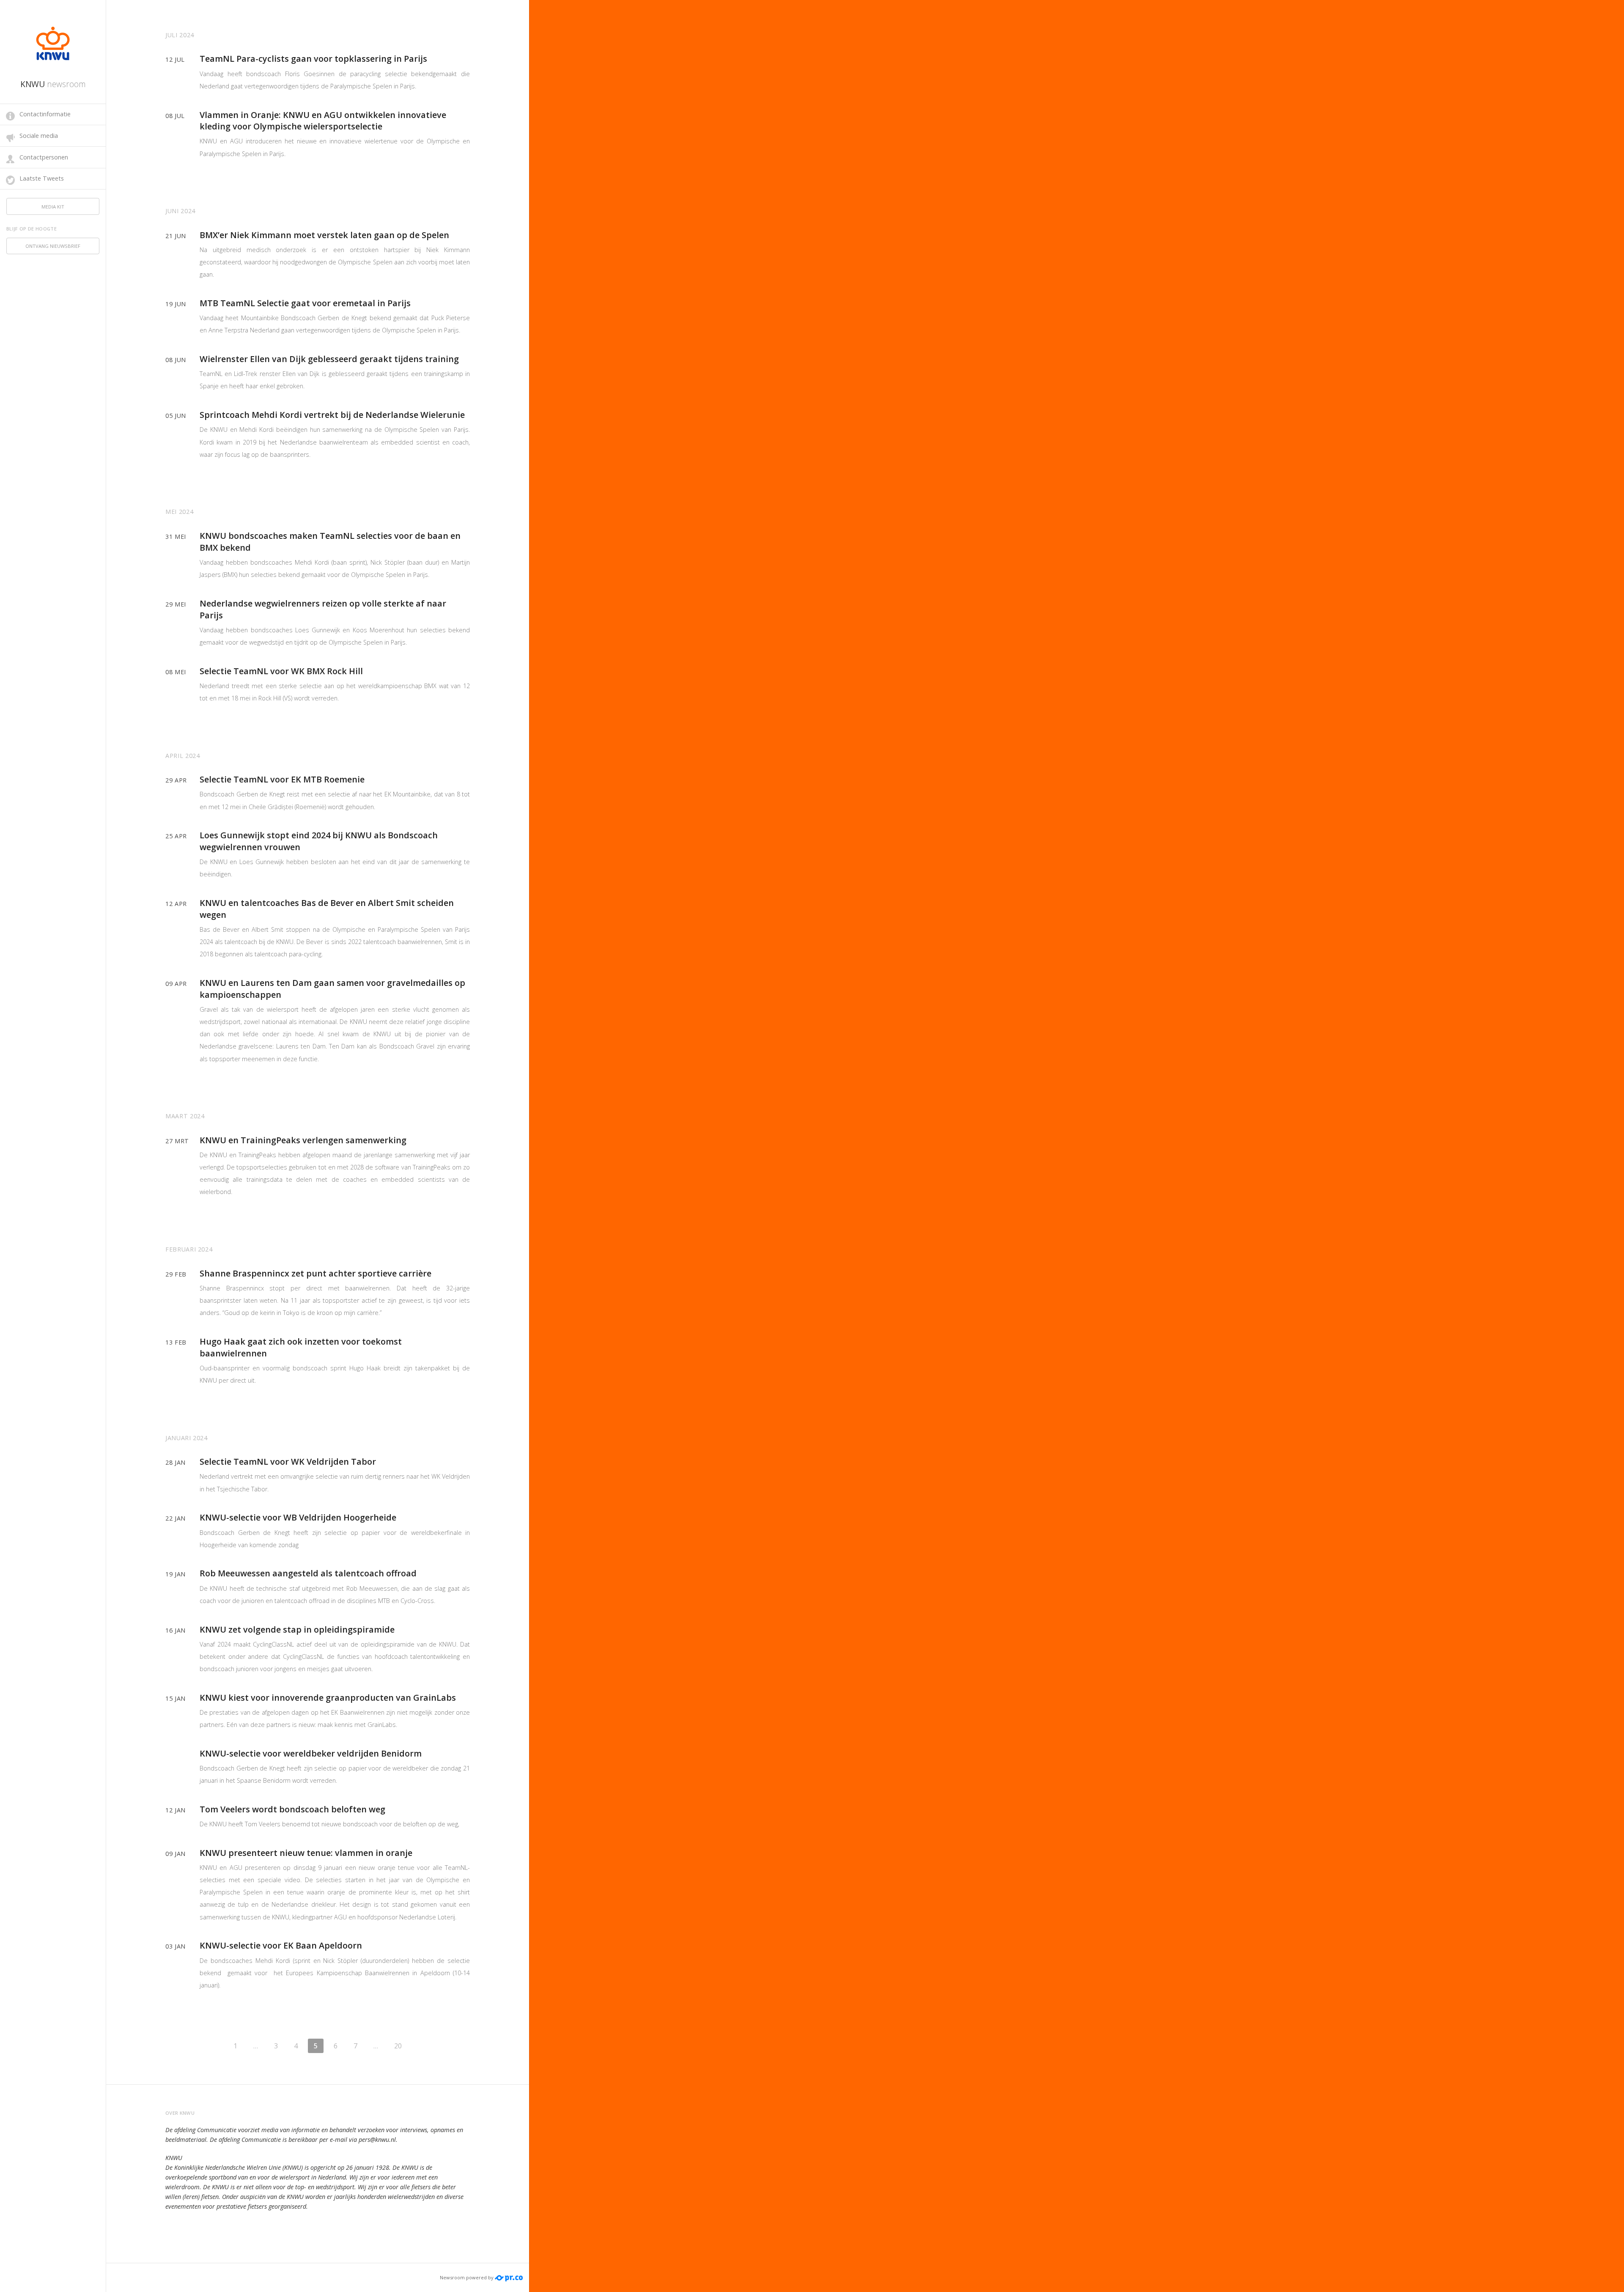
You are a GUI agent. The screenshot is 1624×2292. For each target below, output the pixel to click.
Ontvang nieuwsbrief (53, 246)
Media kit (53, 207)
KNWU (53, 84)
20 (398, 2046)
